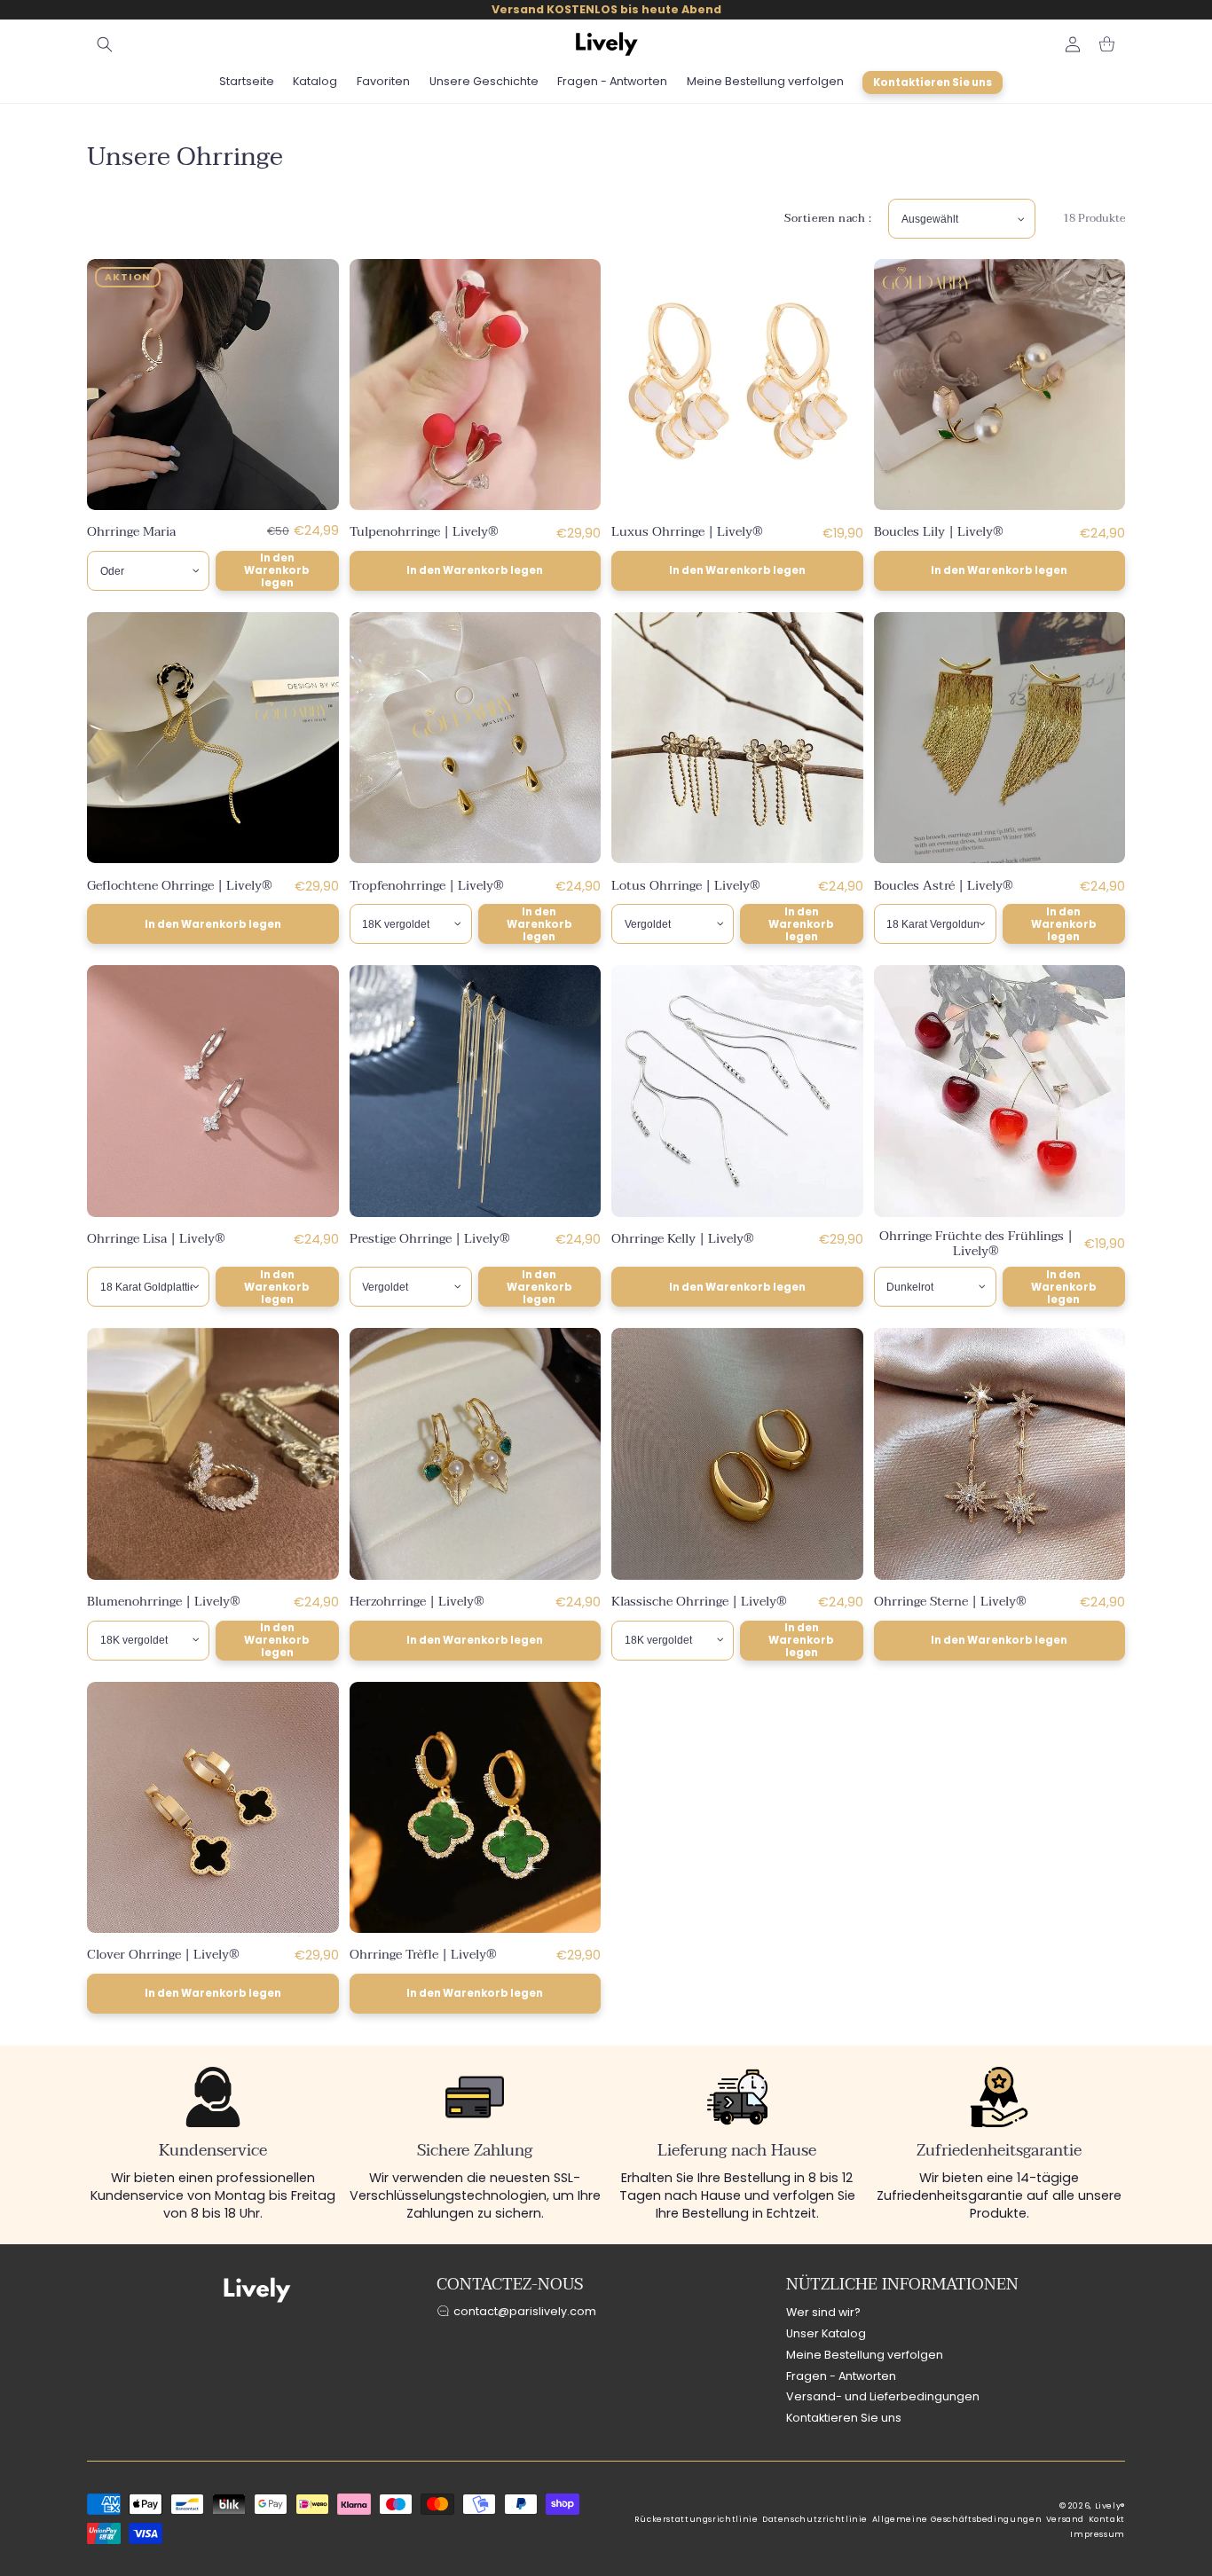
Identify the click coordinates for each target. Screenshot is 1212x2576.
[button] (105, 44)
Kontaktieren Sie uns (844, 2418)
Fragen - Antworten (841, 2376)
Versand (1065, 2519)
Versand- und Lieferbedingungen (883, 2396)
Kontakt (1107, 2519)
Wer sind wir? (823, 2312)
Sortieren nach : (828, 218)
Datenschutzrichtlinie (815, 2519)
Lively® (1110, 2506)
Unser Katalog (826, 2333)
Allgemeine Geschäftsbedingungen (957, 2519)
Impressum (1098, 2534)
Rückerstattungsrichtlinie (697, 2519)
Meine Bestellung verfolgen (865, 2355)
